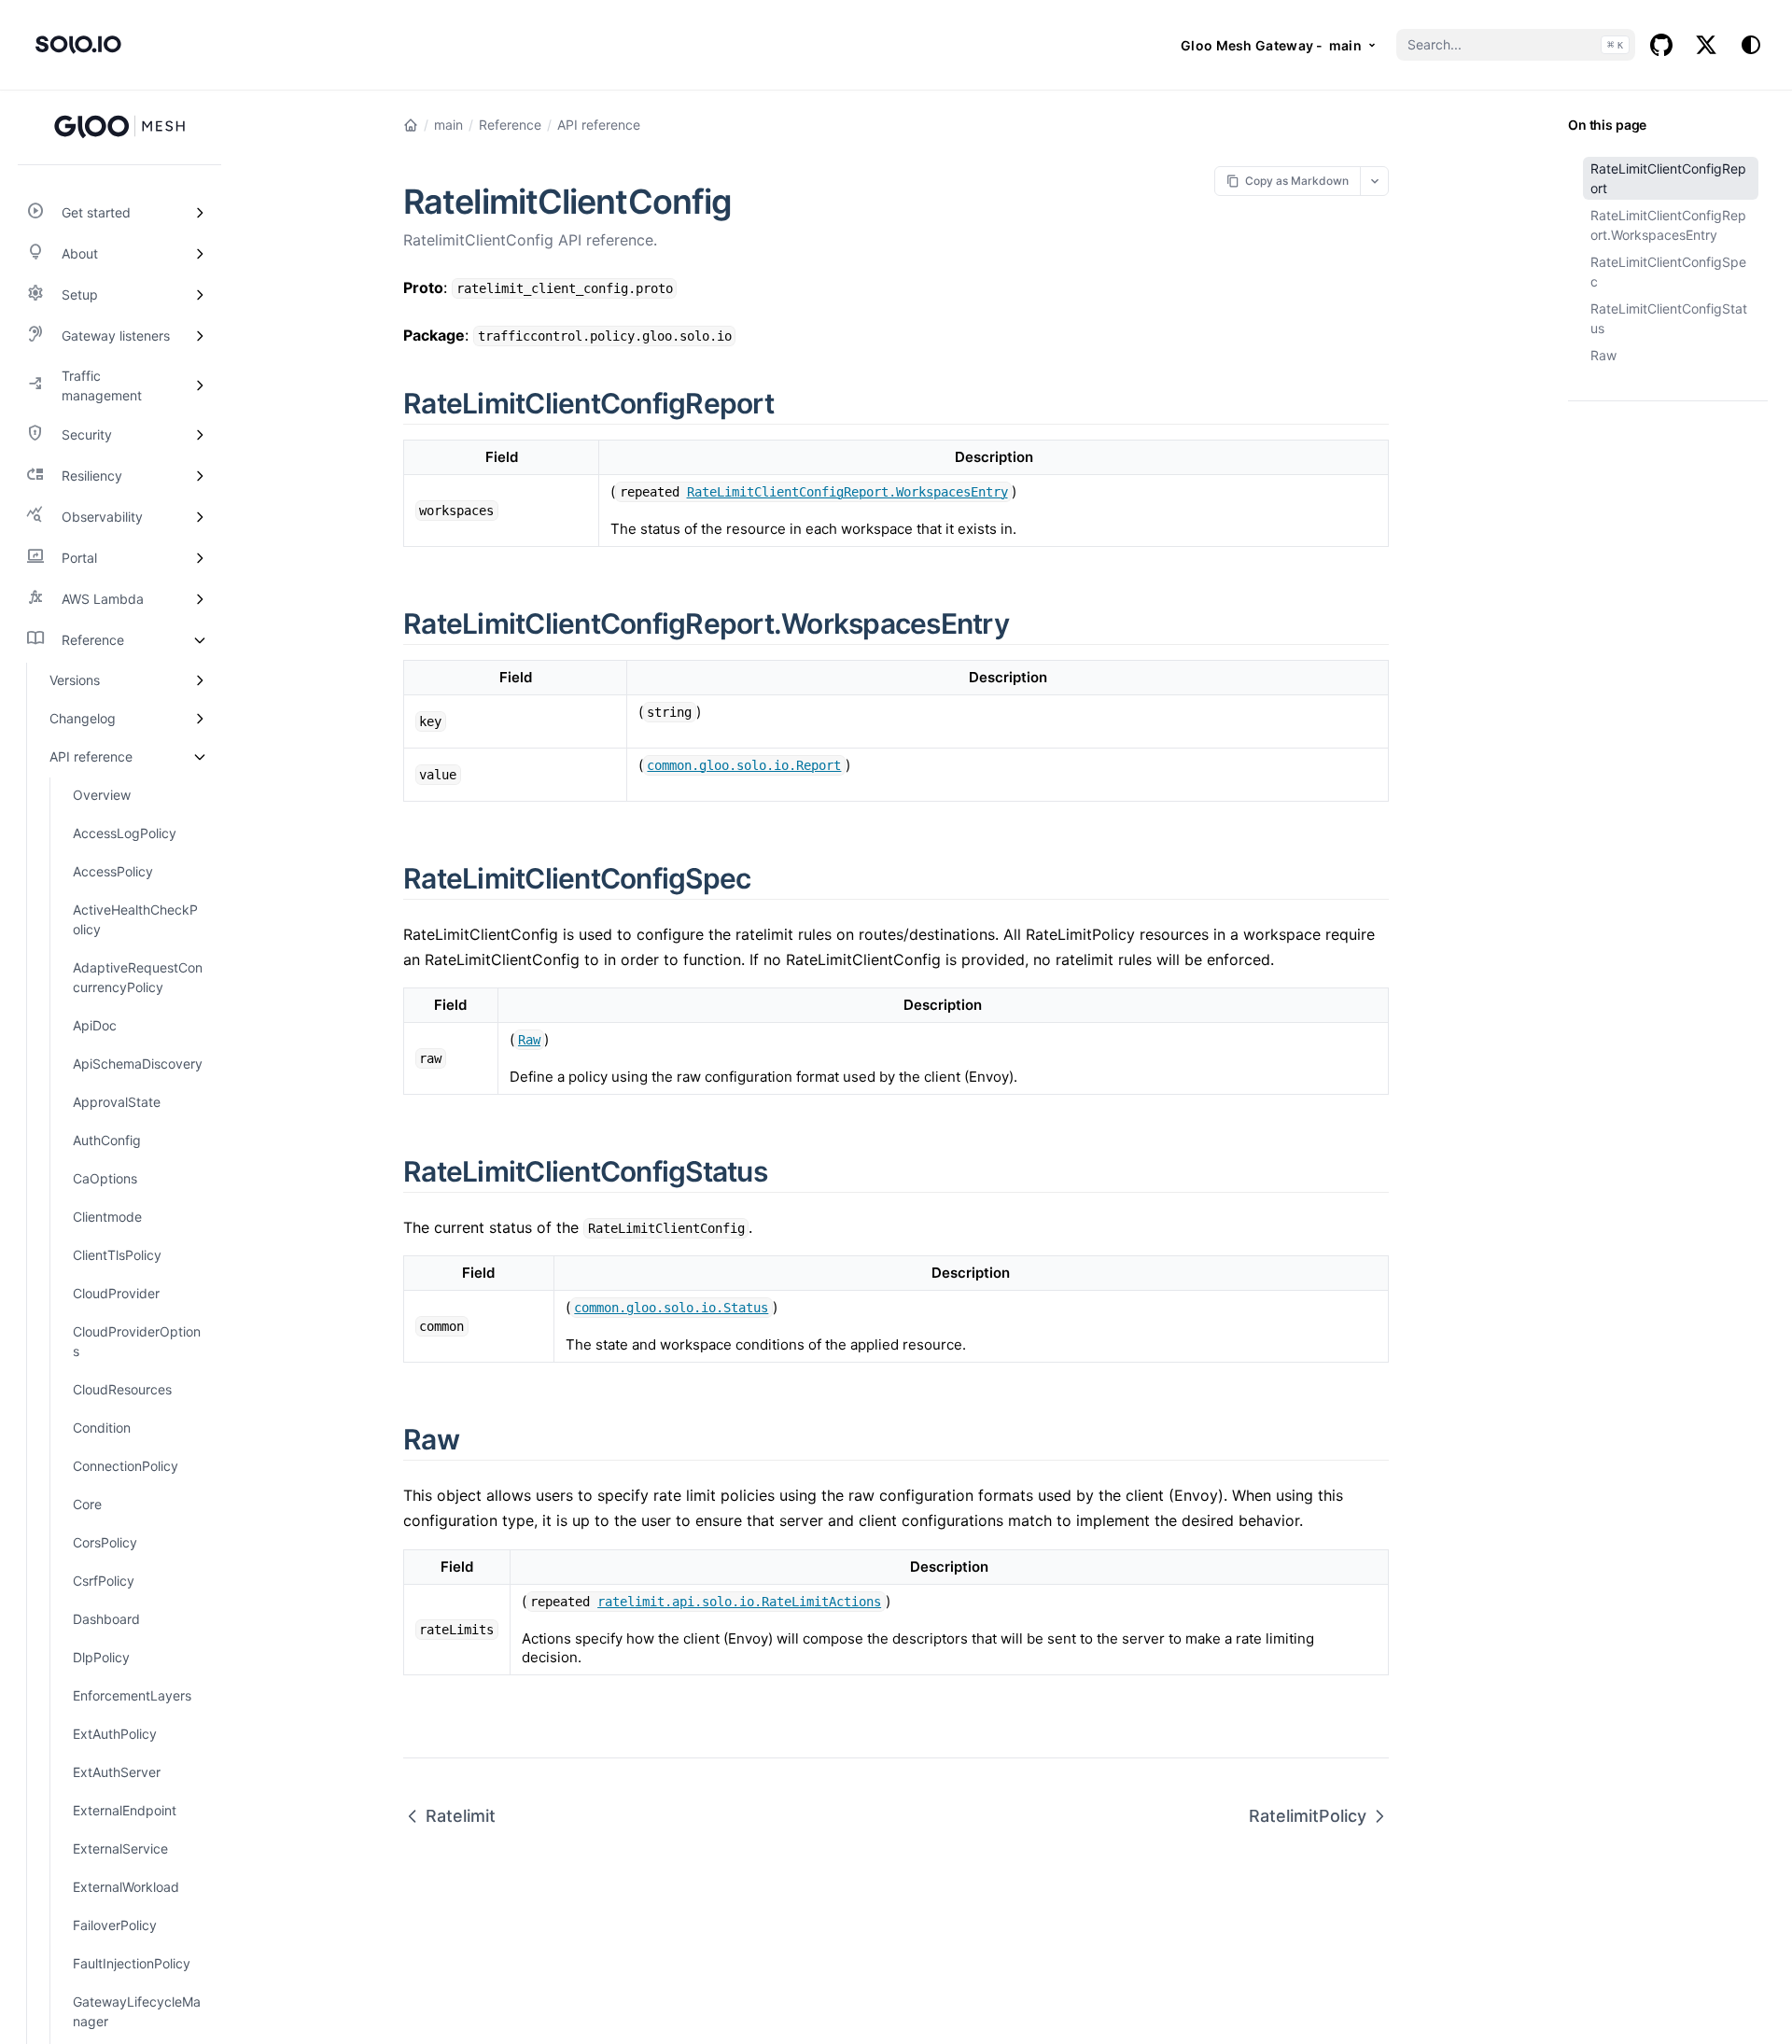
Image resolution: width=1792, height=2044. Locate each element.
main (448, 125)
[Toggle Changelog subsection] (200, 718)
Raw (1603, 355)
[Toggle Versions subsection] (200, 680)
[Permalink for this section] (795, 403)
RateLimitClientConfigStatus (1669, 318)
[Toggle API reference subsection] (200, 756)
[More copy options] (1374, 181)
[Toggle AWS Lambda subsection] (200, 599)
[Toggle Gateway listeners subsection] (200, 336)
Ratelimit (461, 1816)
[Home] (411, 125)
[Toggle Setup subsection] (200, 295)
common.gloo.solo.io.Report (744, 765)
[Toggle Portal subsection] (200, 558)
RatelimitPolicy (1308, 1816)
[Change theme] (1751, 45)
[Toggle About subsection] (200, 254)
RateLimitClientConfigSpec (1668, 272)
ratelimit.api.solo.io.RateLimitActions (739, 1602)
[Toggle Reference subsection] (200, 640)
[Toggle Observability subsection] (200, 517)
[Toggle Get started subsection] (200, 213)
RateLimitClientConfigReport (1668, 178)
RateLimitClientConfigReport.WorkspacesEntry (1668, 225)
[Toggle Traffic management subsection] (200, 385)
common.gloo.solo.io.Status (671, 1308)
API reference (599, 125)
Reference (510, 125)
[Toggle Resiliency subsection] (200, 476)
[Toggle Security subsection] (200, 435)
